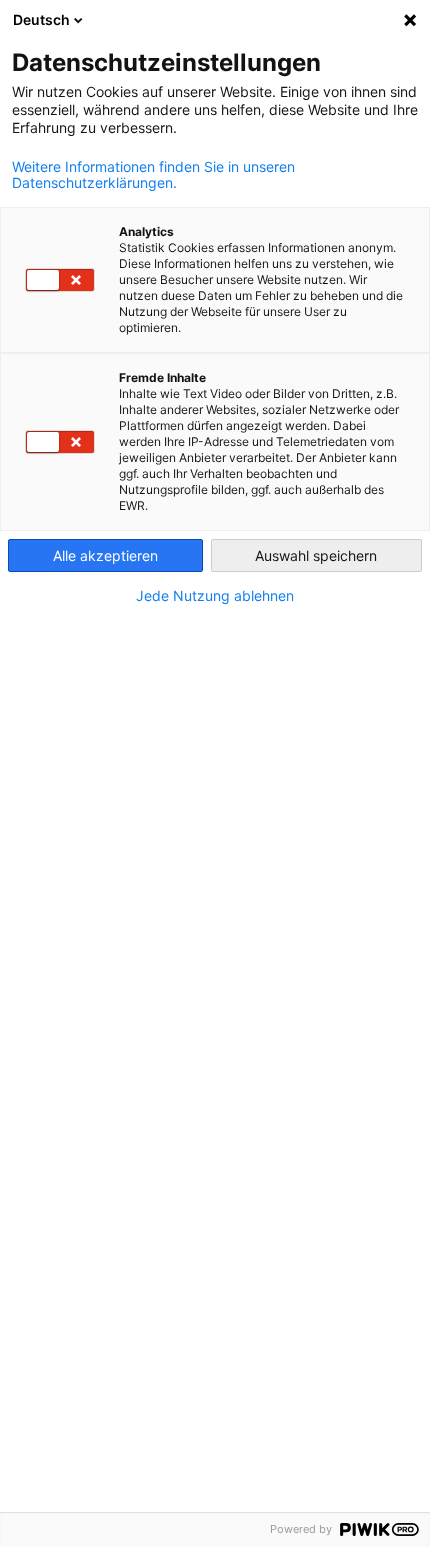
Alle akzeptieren (105, 555)
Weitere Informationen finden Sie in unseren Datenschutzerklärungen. (153, 175)
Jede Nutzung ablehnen (215, 596)
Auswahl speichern (316, 555)
